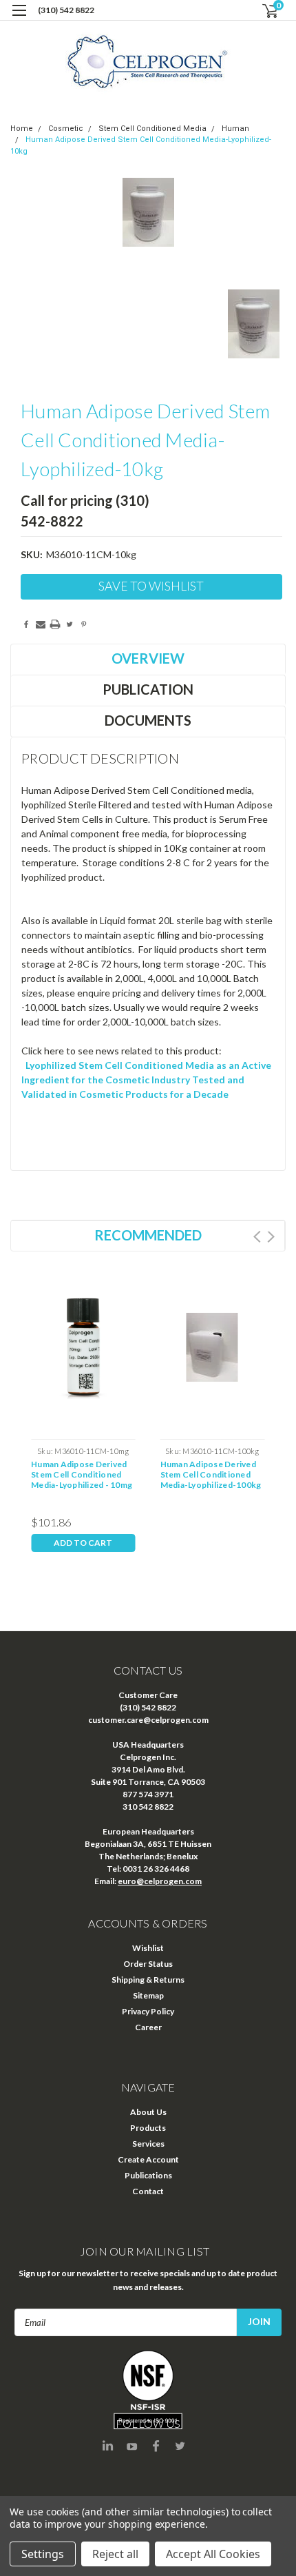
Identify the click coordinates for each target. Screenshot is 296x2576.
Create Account (148, 2159)
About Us (148, 2112)
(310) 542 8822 (66, 10)
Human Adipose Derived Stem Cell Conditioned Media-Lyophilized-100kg (211, 1474)
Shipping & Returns (148, 1980)
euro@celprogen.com (160, 1881)
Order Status (148, 1964)
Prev (257, 1237)
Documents (148, 720)
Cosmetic (66, 129)
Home (22, 129)
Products (148, 2128)
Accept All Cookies (213, 2554)
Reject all (115, 2554)
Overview (148, 658)
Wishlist (148, 1948)
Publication (148, 689)
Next (271, 1237)
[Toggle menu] (19, 19)
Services (148, 2144)
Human (235, 129)
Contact (148, 2191)
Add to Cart (83, 1543)
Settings (43, 2554)
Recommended (148, 1235)
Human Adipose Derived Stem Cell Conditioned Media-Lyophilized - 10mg (82, 1474)
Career (148, 2027)
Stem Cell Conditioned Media (152, 129)
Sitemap (148, 1995)
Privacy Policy (148, 2011)
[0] (262, 11)
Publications (148, 2175)
